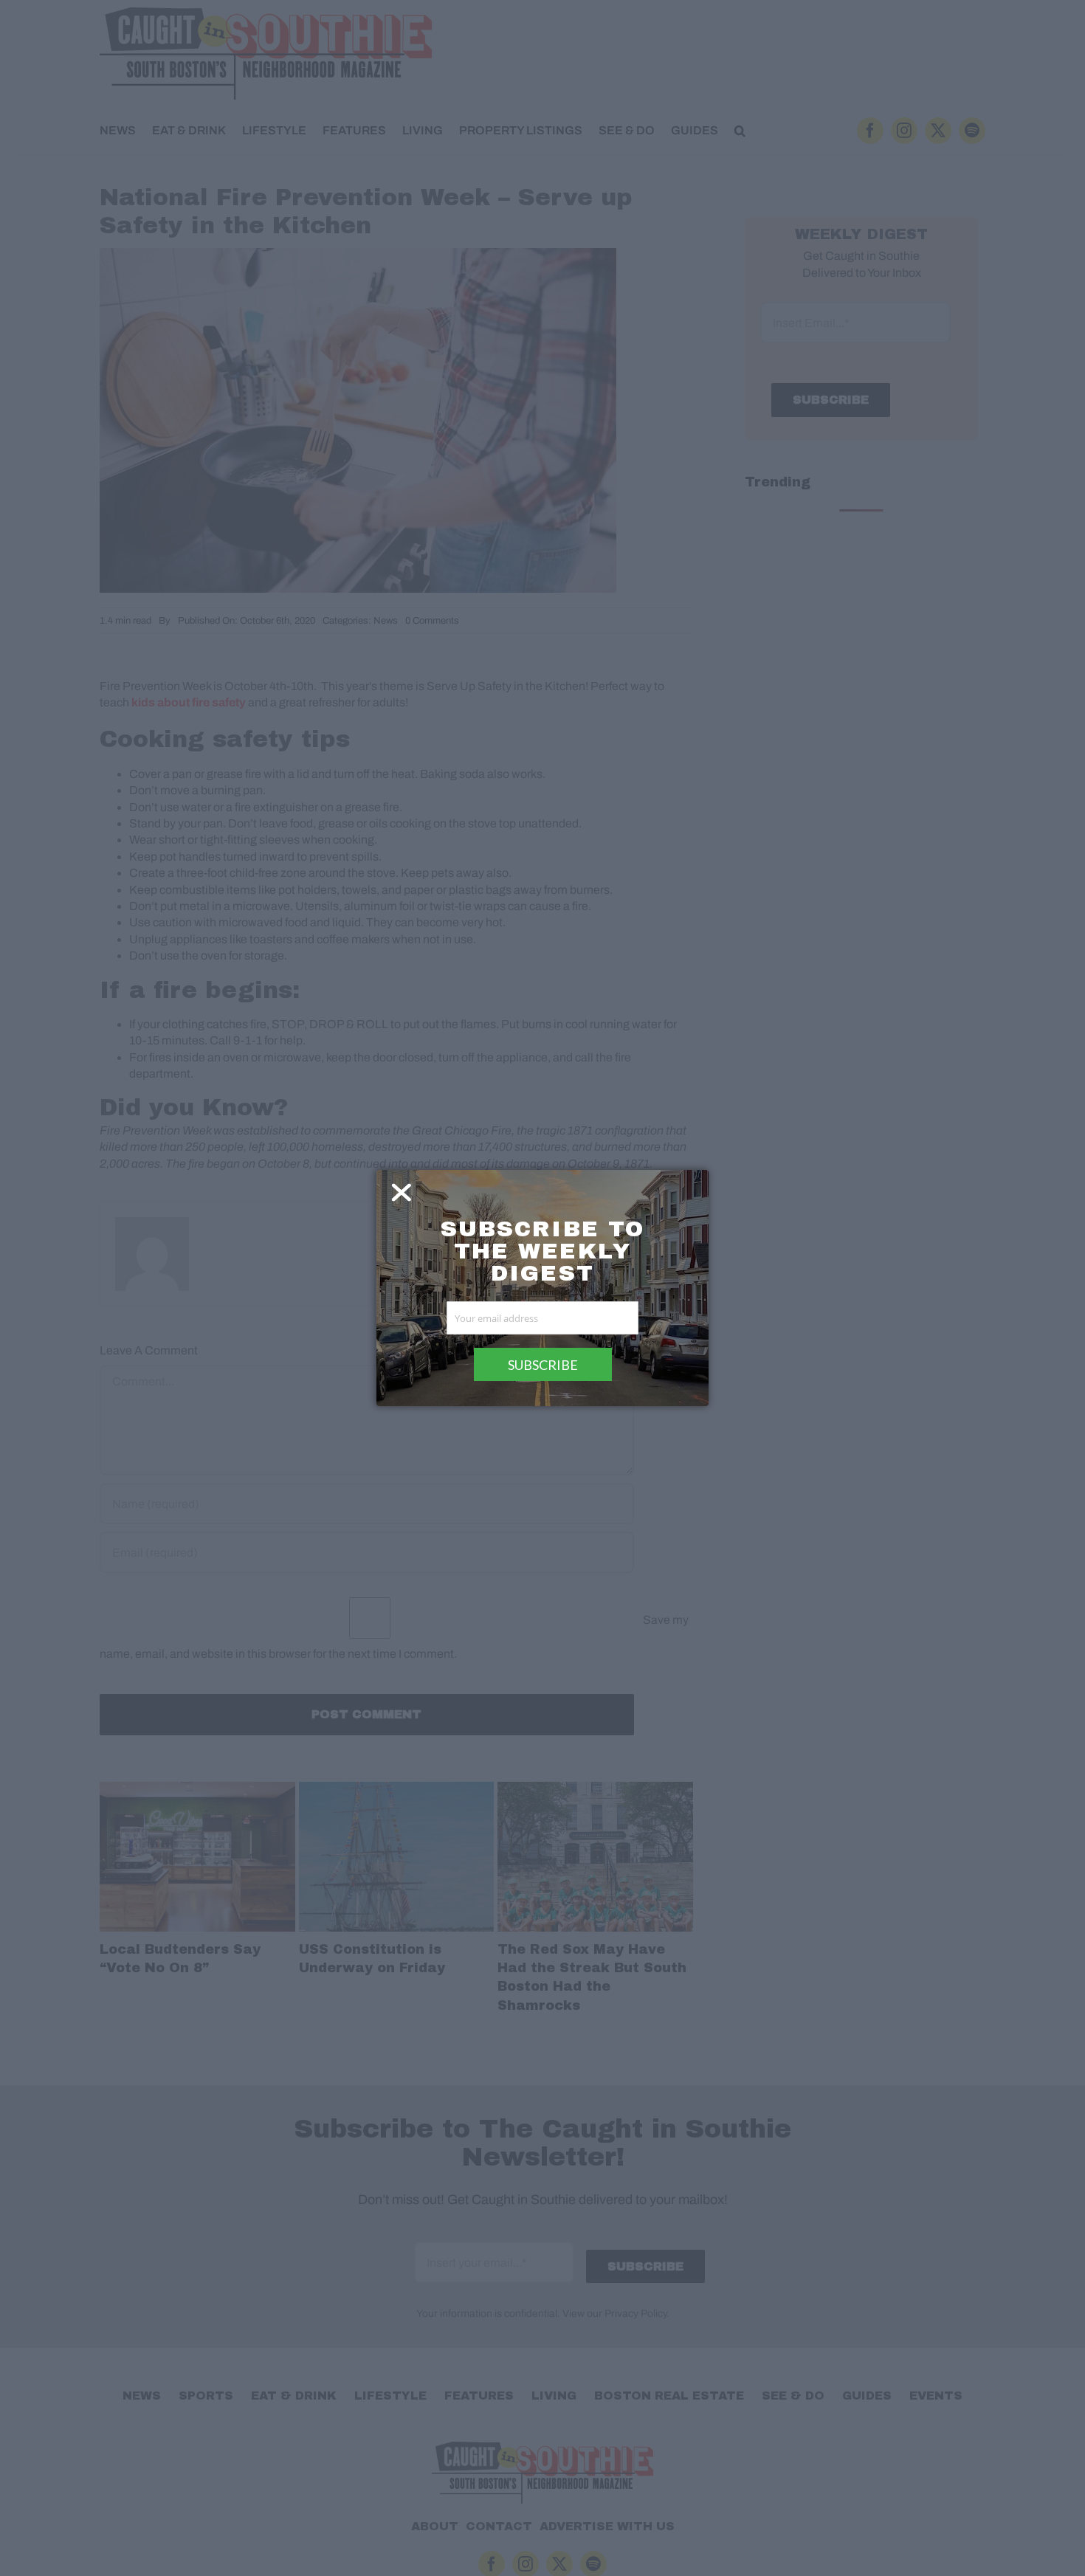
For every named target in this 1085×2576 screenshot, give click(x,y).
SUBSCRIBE (543, 1365)
